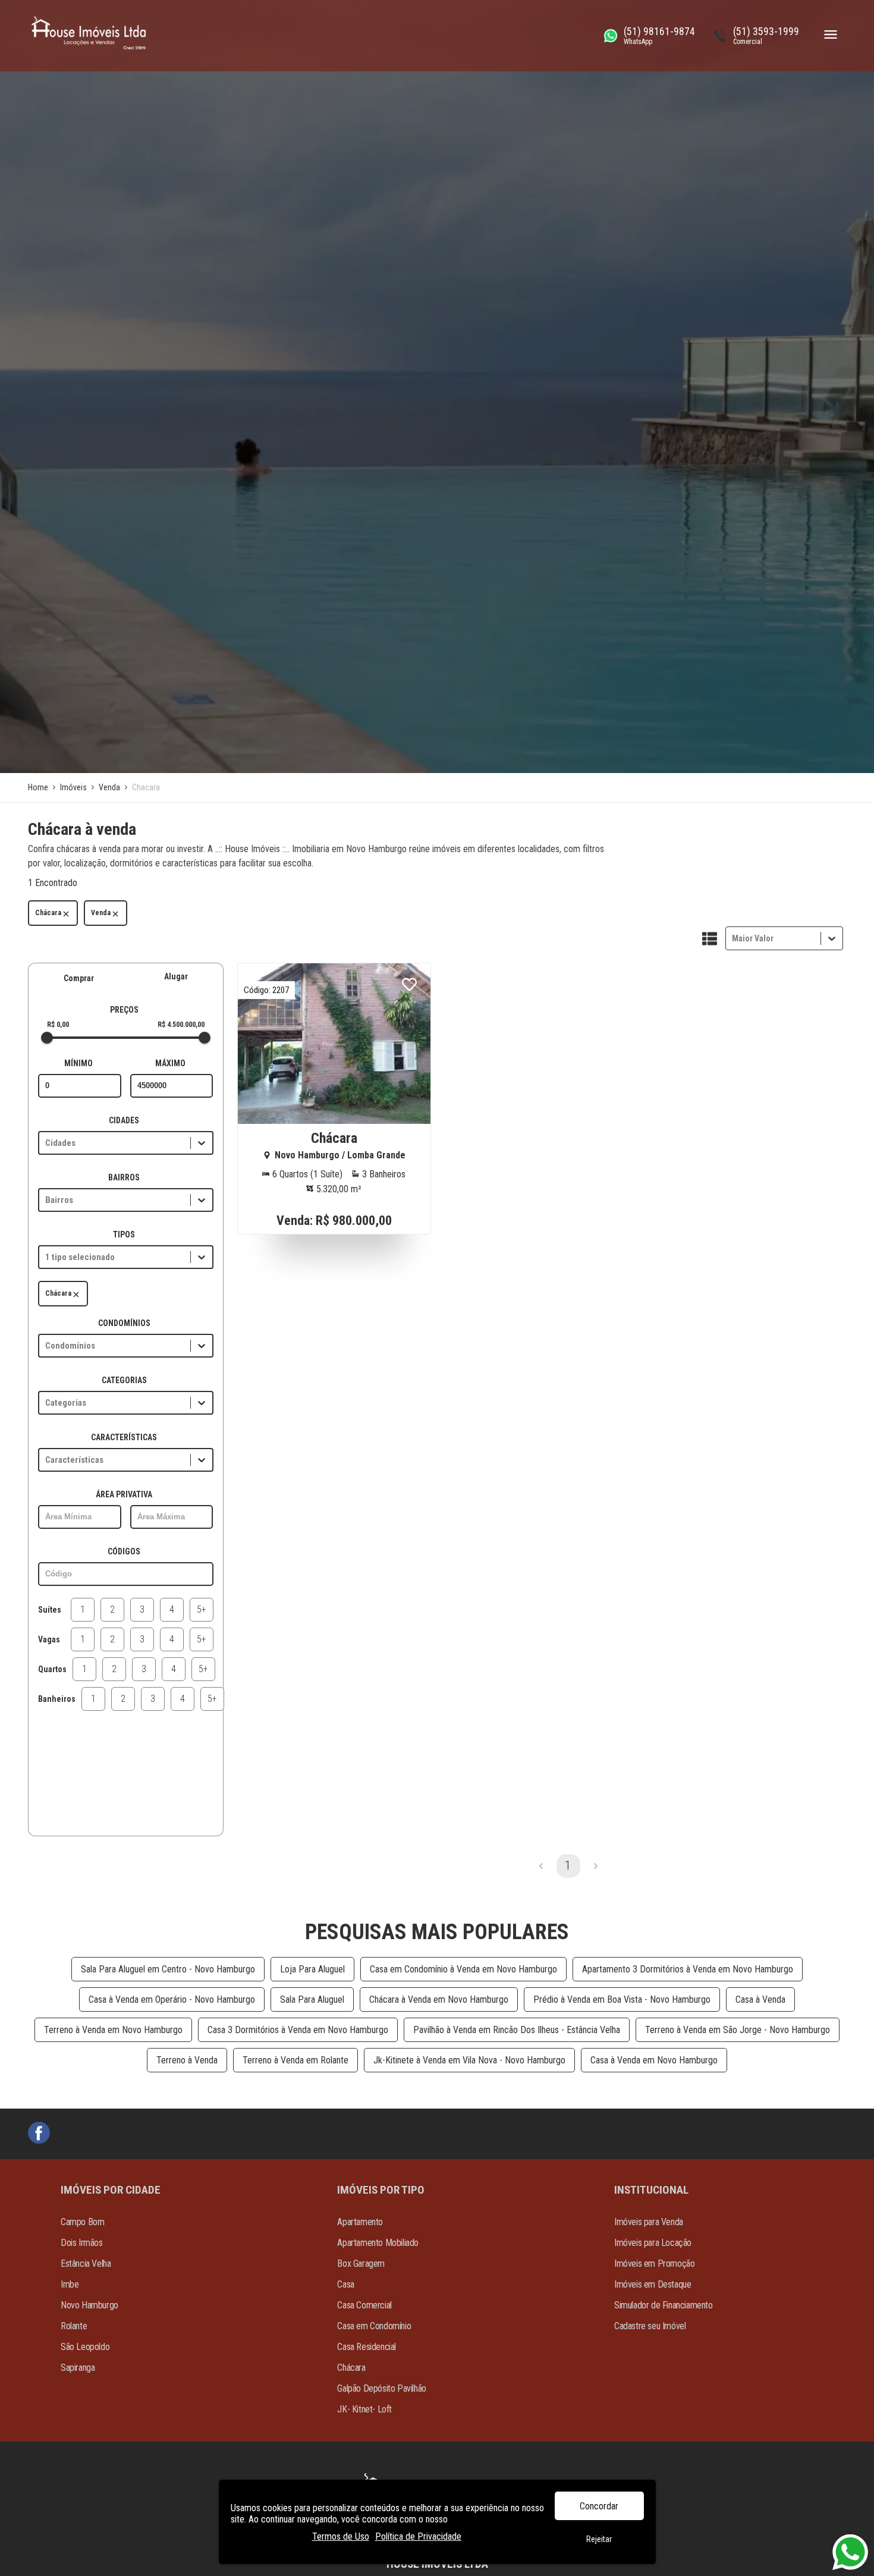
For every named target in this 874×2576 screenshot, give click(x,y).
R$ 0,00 (58, 1025)
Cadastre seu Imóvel (650, 2326)
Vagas (49, 1639)
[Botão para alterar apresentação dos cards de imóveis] (710, 940)
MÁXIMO (170, 1063)
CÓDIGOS (124, 1551)
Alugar (176, 976)
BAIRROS (124, 1177)
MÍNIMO (78, 1063)
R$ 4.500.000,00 (181, 1025)
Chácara (48, 913)
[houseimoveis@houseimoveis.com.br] (39, 2134)
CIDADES (124, 1120)
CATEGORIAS (124, 1380)
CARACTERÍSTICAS (124, 1437)
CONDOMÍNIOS (124, 1323)
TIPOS (124, 1234)
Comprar (79, 978)
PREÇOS (124, 1010)
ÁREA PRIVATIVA (124, 1494)
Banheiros (57, 1699)
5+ (202, 1609)
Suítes (50, 1610)
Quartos (52, 1669)
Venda (101, 913)
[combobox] (733, 938)
